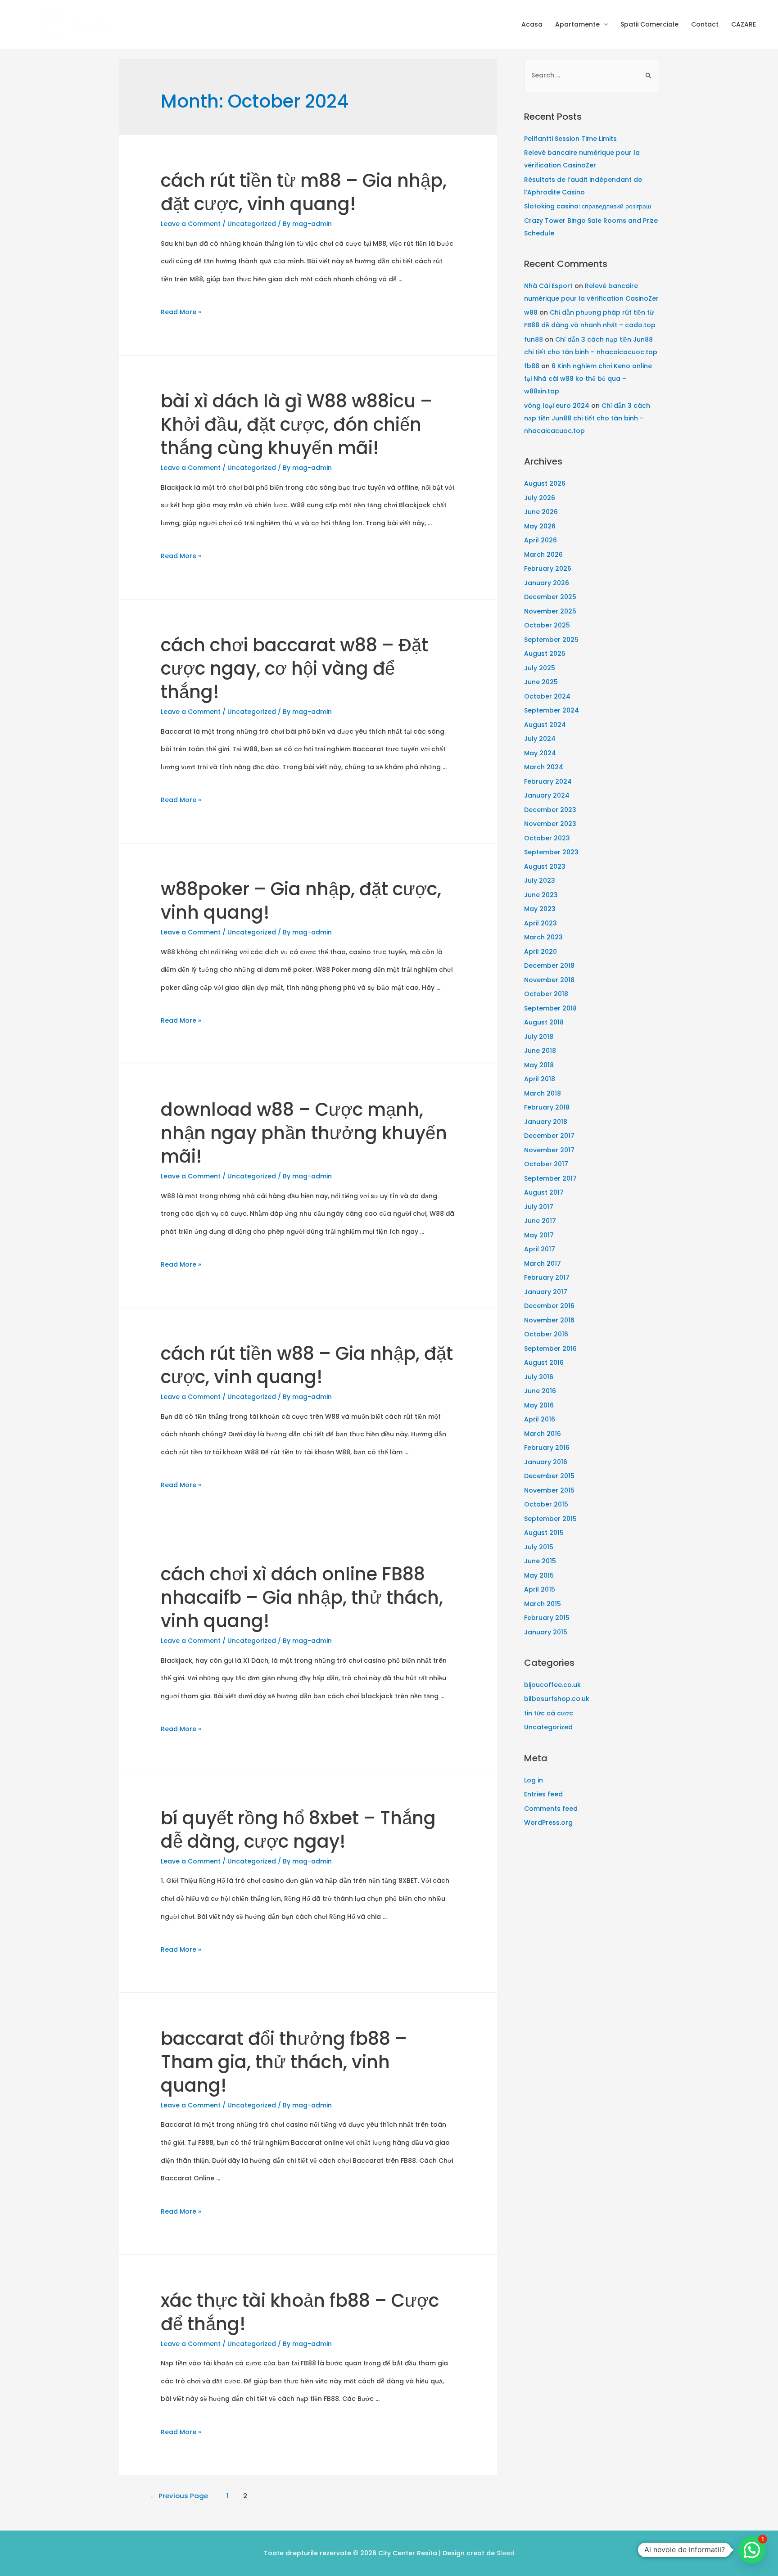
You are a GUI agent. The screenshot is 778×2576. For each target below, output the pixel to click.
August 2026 (545, 483)
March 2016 (543, 1434)
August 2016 (544, 1362)
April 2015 (540, 1589)
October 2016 (546, 1334)
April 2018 (540, 1079)
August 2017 (544, 1192)
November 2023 (550, 824)
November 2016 (549, 1320)
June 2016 (540, 1391)
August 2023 (545, 866)
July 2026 (540, 498)
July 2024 (540, 739)
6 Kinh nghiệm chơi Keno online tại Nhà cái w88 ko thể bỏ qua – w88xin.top (588, 379)
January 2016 (546, 1462)
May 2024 (540, 753)
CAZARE (744, 24)
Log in (534, 1780)
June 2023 (541, 895)
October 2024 (547, 696)
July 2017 (539, 1207)
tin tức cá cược (549, 1713)
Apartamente (577, 24)
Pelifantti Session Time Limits (570, 139)
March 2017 (543, 1263)
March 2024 (544, 767)
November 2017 (549, 1150)
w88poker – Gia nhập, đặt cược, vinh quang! (301, 901)
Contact (705, 24)
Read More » (181, 312)
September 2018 (550, 1008)
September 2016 (550, 1349)
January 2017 (546, 1292)
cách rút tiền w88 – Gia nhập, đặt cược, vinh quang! (307, 1365)
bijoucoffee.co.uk (552, 1685)
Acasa (532, 24)
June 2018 (540, 1051)
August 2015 (544, 1533)
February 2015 (547, 1618)
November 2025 (550, 611)
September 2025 (551, 640)
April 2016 (540, 1419)
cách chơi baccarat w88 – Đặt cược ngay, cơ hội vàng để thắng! (294, 668)
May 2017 (539, 1235)
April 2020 (541, 952)
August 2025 (545, 654)
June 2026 (541, 512)
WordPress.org (548, 1823)
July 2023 (540, 880)
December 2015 (549, 1476)
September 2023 (551, 852)
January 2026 (547, 583)
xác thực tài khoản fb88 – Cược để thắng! (300, 2312)
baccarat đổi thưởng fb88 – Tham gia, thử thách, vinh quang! (284, 2062)
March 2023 (543, 937)
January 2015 (546, 1632)
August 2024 (545, 725)
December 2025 (550, 597)
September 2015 (550, 1519)
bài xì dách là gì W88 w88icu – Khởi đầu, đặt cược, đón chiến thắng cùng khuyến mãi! (296, 424)
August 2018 (544, 1022)
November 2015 (549, 1490)
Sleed (506, 2553)
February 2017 (547, 1277)
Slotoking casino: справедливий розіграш (588, 206)
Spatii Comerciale (649, 24)
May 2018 (539, 1065)
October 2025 (547, 625)
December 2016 (549, 1306)
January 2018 (546, 1122)
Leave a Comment (191, 224)
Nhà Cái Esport (548, 286)
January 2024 (547, 795)
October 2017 (546, 1164)
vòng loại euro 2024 (557, 406)
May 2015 (539, 1575)
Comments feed (551, 1809)
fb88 (532, 366)
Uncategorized (252, 224)
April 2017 (540, 1249)
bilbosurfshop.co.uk (557, 1699)
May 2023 (540, 909)
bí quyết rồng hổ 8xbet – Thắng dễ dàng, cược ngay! (298, 1830)
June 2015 (540, 1561)
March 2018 (543, 1093)
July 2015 (539, 1547)
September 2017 (550, 1178)
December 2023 (550, 810)
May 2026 (540, 526)
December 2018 (549, 965)
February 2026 (548, 568)
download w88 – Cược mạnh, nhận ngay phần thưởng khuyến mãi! (304, 1133)
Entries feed (543, 1794)
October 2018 (546, 994)
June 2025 (541, 682)
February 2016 (547, 1448)
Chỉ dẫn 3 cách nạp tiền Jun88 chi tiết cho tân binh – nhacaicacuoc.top (587, 418)
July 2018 (539, 1037)
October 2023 (547, 838)
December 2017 (549, 1136)
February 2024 (548, 781)
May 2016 (539, 1405)
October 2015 (546, 1504)
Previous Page (179, 2496)
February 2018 (547, 1107)
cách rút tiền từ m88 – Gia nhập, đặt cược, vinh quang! (304, 192)
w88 (531, 312)
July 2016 (539, 1377)
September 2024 (552, 710)
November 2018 (549, 980)
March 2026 (543, 555)
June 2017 (540, 1221)
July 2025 (540, 668)
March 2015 (543, 1604)
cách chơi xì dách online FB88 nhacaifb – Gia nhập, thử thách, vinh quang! (302, 1597)
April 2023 (541, 923)
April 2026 (541, 540)
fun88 (534, 339)
